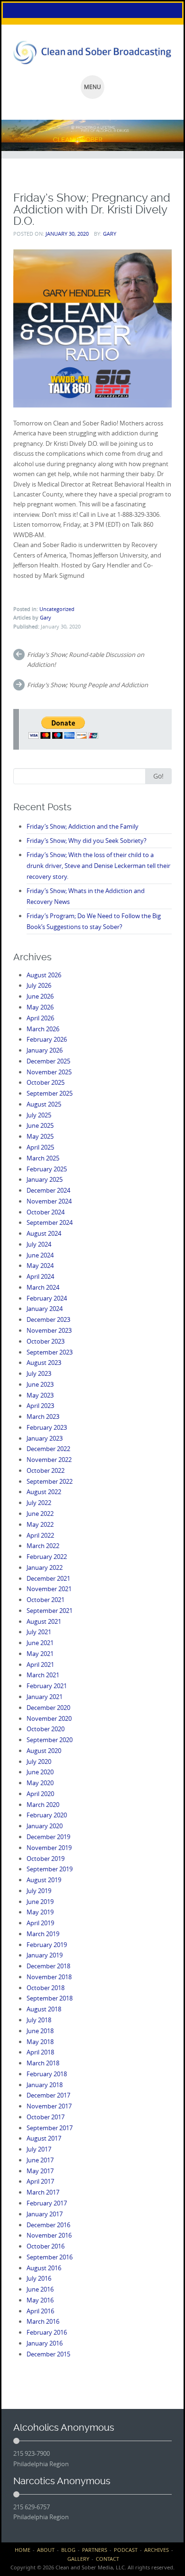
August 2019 (44, 1880)
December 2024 (48, 1190)
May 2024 (40, 1266)
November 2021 (49, 1589)
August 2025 (44, 1104)
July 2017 (39, 2149)
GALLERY (78, 2559)
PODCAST (126, 2550)
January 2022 (45, 1567)
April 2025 (40, 1147)
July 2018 (39, 2020)
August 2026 (44, 975)
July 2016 (39, 2278)
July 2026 (39, 985)
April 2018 (40, 2052)
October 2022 (46, 1470)
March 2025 (43, 1158)
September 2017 (50, 2128)
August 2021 (44, 1621)
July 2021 (39, 1632)
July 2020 (39, 1762)
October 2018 (46, 1988)
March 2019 (43, 1934)
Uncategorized (57, 609)
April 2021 (40, 1664)
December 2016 (48, 2225)
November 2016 (49, 2235)
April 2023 (40, 1406)
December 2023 (48, 1319)
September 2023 (50, 1352)
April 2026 (40, 1018)
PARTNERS (95, 2550)
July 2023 (39, 1373)
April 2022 (40, 1535)
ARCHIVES (157, 2550)
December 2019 (48, 1837)
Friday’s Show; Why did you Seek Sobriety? (87, 841)
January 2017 (45, 2214)
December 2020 (48, 1708)
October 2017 (46, 2117)
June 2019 (40, 1902)
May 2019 (40, 1912)
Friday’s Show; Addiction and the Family (83, 826)
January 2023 (45, 1438)
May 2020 (40, 1783)
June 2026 (40, 996)
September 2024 (50, 1222)
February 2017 (47, 2203)
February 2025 (47, 1169)
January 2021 (45, 1697)
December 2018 (48, 1966)
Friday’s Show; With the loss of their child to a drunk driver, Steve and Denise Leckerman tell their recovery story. (98, 866)
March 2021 (43, 1675)
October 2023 (46, 1341)
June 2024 (40, 1255)
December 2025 (48, 1061)
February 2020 (47, 1815)
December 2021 (48, 1578)
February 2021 (47, 1686)
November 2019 (49, 1848)
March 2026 (43, 1029)
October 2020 (46, 1729)
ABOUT (46, 2550)
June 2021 (40, 1643)
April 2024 (40, 1276)
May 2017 (40, 2171)
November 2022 (49, 1460)
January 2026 (45, 1050)
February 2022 (47, 1557)
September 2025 (50, 1093)
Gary (110, 234)
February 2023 (47, 1427)
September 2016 (50, 2257)
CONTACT (107, 2559)
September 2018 (50, 1998)
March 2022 (43, 1546)
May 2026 (40, 1007)
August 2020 (44, 1751)
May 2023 (40, 1395)
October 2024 (46, 1212)
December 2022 (48, 1449)
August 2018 (44, 2009)
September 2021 (50, 1611)
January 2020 (45, 1826)
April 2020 (40, 1794)
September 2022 (50, 1481)
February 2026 (47, 1039)
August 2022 (44, 1492)
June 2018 (40, 2031)
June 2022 (40, 1514)
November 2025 (49, 1072)
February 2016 (47, 2332)
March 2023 (43, 1416)
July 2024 (39, 1244)
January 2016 (45, 2343)
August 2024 (44, 1233)
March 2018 (43, 2063)
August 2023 (44, 1363)
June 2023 (40, 1384)
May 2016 (40, 2300)
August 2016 (44, 2268)
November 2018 (49, 1977)
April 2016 (40, 2311)
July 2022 (39, 1503)
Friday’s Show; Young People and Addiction (88, 685)
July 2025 (39, 1115)
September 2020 (50, 1740)
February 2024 (47, 1298)
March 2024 (43, 1287)
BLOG (68, 2550)
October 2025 (46, 1082)
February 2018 (47, 2074)
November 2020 (49, 1718)
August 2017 (44, 2138)
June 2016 (40, 2289)
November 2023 (49, 1330)
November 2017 (49, 2106)
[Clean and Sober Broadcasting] (92, 53)
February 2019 (47, 1945)
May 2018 (40, 2042)
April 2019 (40, 1923)
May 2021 (40, 1654)
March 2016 (43, 2321)
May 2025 (40, 1136)
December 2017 (48, 2095)
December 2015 (48, 2354)
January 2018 (45, 2085)
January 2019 (45, 1955)
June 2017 (40, 2160)
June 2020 (40, 1772)
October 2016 (46, 2246)
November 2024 (49, 1201)
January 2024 (45, 1309)
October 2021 (46, 1600)
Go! (158, 776)
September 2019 (50, 1869)
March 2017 (43, 2192)
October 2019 (46, 1859)
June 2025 (40, 1125)
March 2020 (43, 1805)
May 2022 (40, 1524)
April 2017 (40, 2181)
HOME (23, 2550)
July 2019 (39, 1891)
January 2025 (45, 1179)
